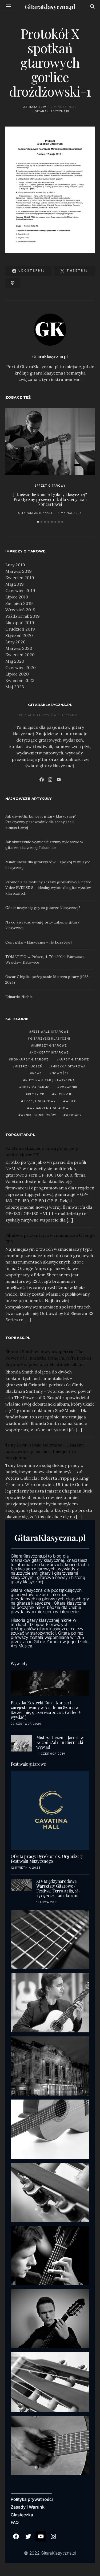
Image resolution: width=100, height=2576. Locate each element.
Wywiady (74, 1115)
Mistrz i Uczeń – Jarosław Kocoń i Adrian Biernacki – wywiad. (61, 1742)
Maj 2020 (15, 661)
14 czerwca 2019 (51, 1754)
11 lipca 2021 (47, 1902)
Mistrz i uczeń (29, 1067)
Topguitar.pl (20, 1135)
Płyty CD (36, 1094)
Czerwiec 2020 (21, 667)
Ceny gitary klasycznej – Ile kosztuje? (39, 942)
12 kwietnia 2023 (26, 1868)
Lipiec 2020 (17, 674)
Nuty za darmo (36, 1087)
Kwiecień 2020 (20, 655)
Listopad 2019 (20, 623)
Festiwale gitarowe (50, 1032)
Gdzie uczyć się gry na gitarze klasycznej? (43, 908)
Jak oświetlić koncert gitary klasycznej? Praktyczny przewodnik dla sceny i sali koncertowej (50, 499)
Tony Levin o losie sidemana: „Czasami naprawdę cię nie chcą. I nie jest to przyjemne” (45, 1451)
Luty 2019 (15, 565)
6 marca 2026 (70, 513)
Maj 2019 (15, 584)
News (37, 1074)
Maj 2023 (15, 687)
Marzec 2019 (19, 571)
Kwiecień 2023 (20, 680)
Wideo (71, 1101)
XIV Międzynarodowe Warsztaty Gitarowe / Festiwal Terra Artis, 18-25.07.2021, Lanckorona (58, 1888)
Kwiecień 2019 (20, 578)
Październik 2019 (23, 616)
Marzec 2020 (19, 648)
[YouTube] (59, 780)
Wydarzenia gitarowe (50, 1108)
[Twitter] (29, 2536)
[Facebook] (42, 780)
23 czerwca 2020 (26, 1724)
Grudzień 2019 (20, 629)
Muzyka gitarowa (69, 1067)
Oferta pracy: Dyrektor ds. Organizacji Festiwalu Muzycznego (47, 1859)
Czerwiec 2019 (20, 590)
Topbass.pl (18, 1338)
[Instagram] (50, 780)
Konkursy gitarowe (30, 1060)
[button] (38, 522)
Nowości (60, 1074)
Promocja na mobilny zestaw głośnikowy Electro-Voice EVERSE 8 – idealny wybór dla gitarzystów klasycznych (49, 888)
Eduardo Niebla (19, 997)
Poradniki (69, 1087)
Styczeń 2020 (19, 635)
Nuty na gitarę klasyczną (50, 1081)
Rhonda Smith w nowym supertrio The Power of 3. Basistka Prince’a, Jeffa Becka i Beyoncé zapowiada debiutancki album (48, 1358)
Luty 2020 (15, 642)
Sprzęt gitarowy (50, 486)
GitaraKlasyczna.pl (50, 7)
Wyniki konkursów (39, 1115)
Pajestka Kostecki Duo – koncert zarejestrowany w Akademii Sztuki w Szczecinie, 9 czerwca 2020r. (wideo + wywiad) (46, 1710)
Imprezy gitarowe (50, 1046)
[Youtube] (41, 2536)
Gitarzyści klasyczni (50, 1039)
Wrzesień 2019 (20, 610)
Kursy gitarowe (74, 1060)
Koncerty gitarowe (50, 1053)
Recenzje (63, 1094)
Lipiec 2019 (17, 597)
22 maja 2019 (35, 107)
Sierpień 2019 (19, 603)
